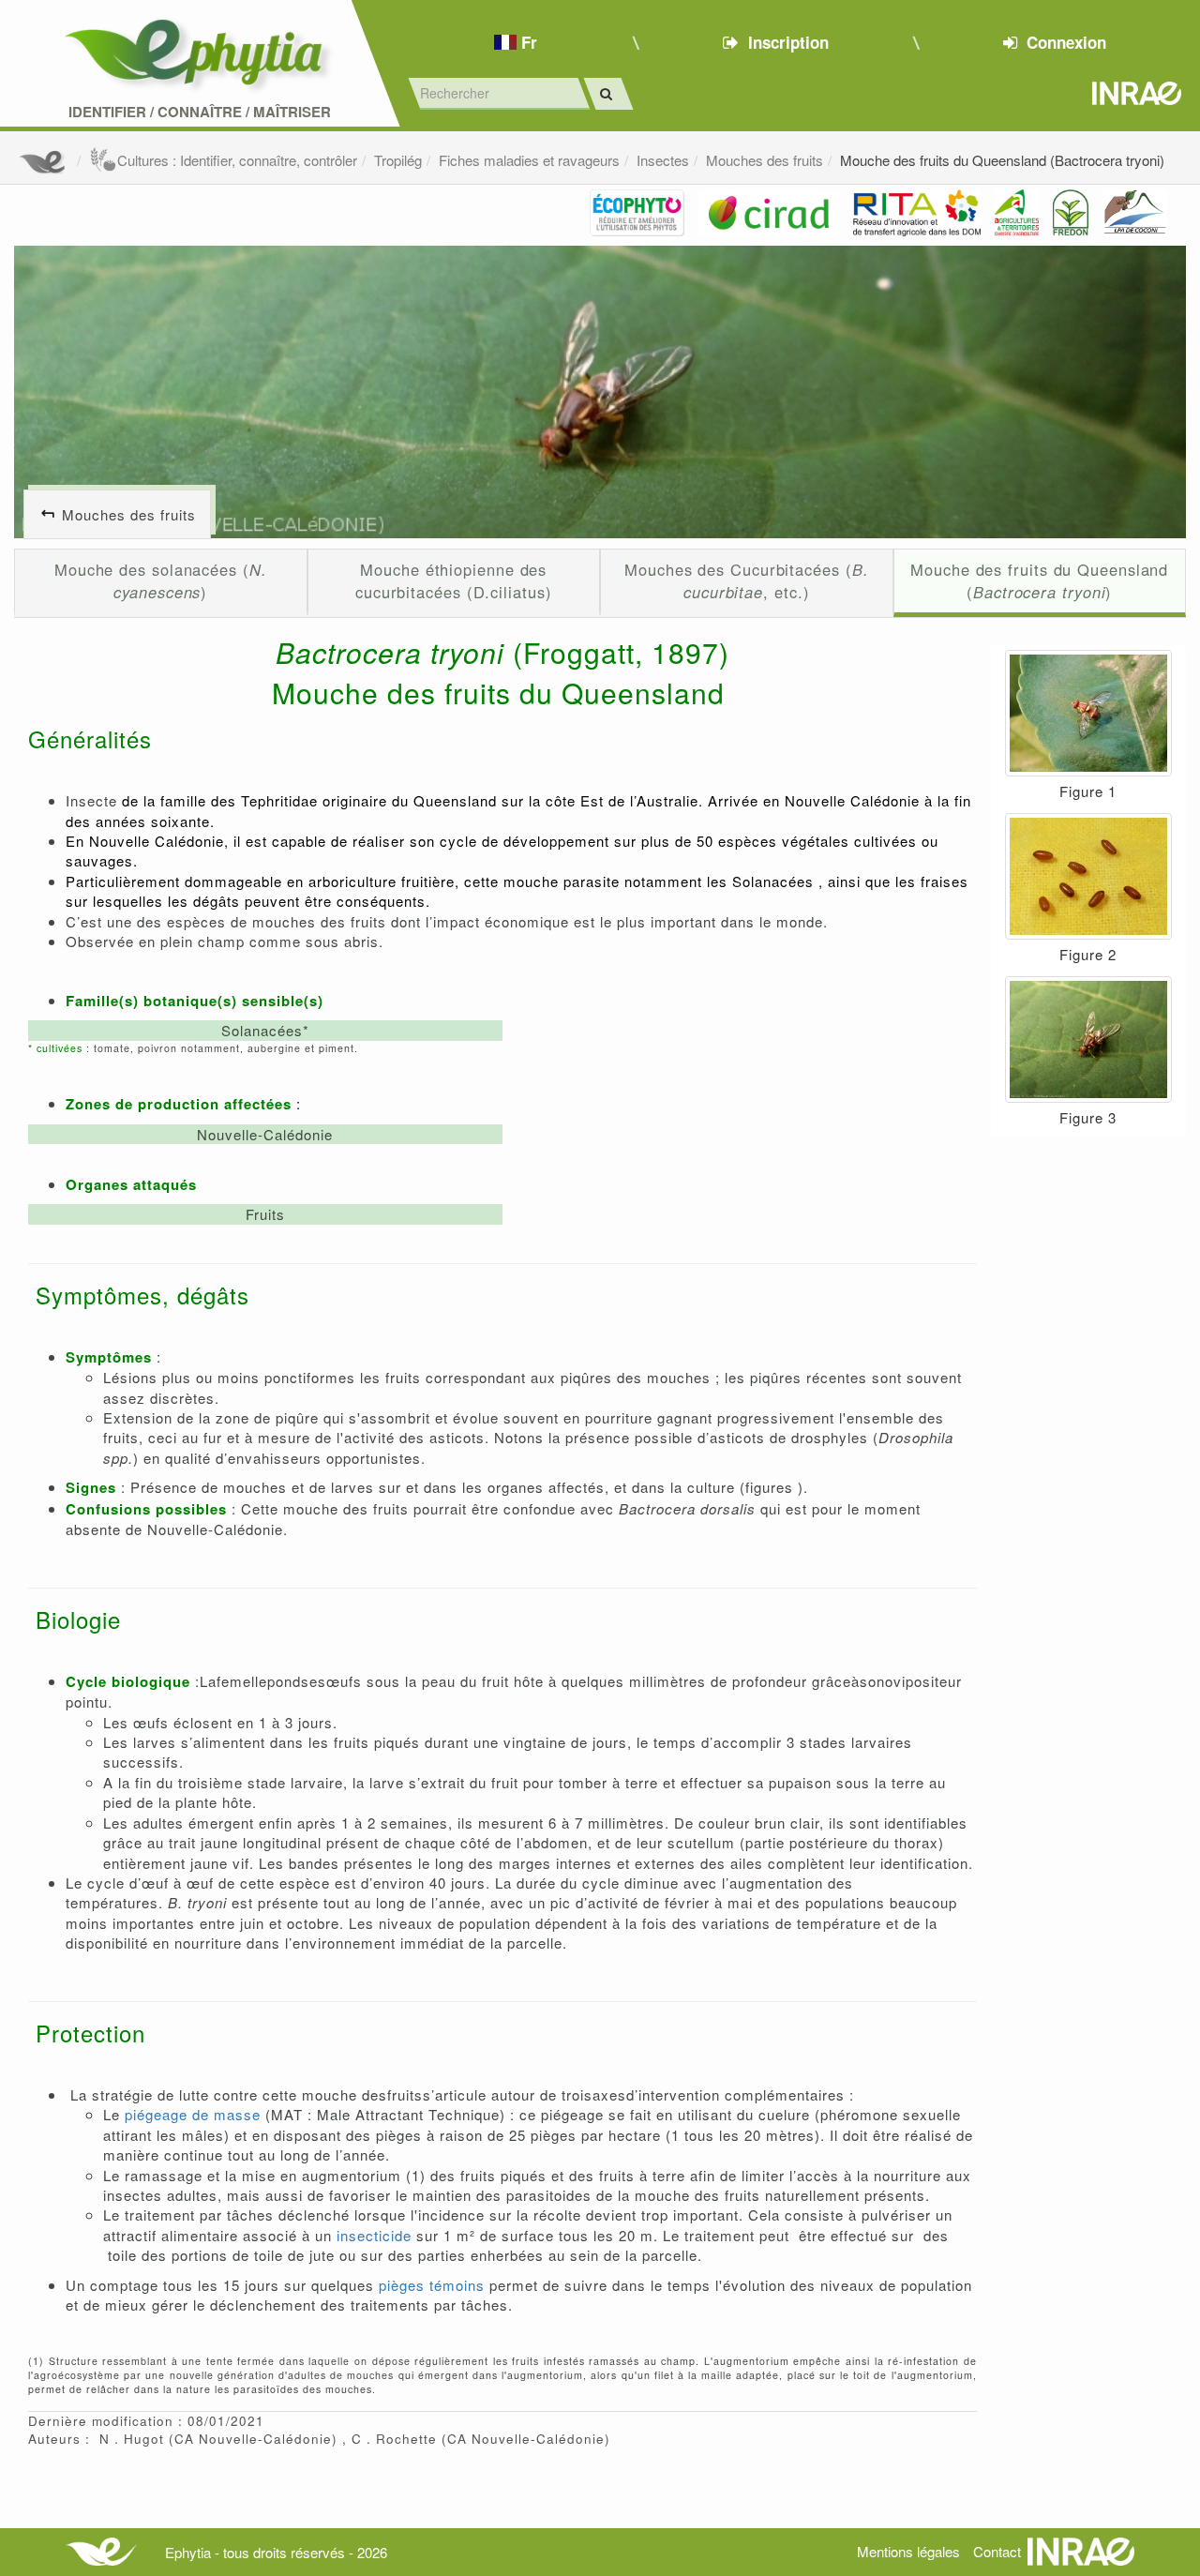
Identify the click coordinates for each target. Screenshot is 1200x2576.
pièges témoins (432, 2285)
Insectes (663, 160)
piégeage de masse (193, 2114)
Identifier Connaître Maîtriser (200, 112)
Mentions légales (908, 2551)
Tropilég (398, 160)
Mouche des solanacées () (161, 580)
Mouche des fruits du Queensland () (1039, 580)
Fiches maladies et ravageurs (529, 160)
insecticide (374, 2235)
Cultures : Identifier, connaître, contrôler (237, 160)
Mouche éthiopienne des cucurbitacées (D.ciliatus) (454, 580)
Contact (997, 2551)
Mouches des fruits (765, 160)
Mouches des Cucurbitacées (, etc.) (746, 580)
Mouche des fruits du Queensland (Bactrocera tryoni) (1002, 160)
